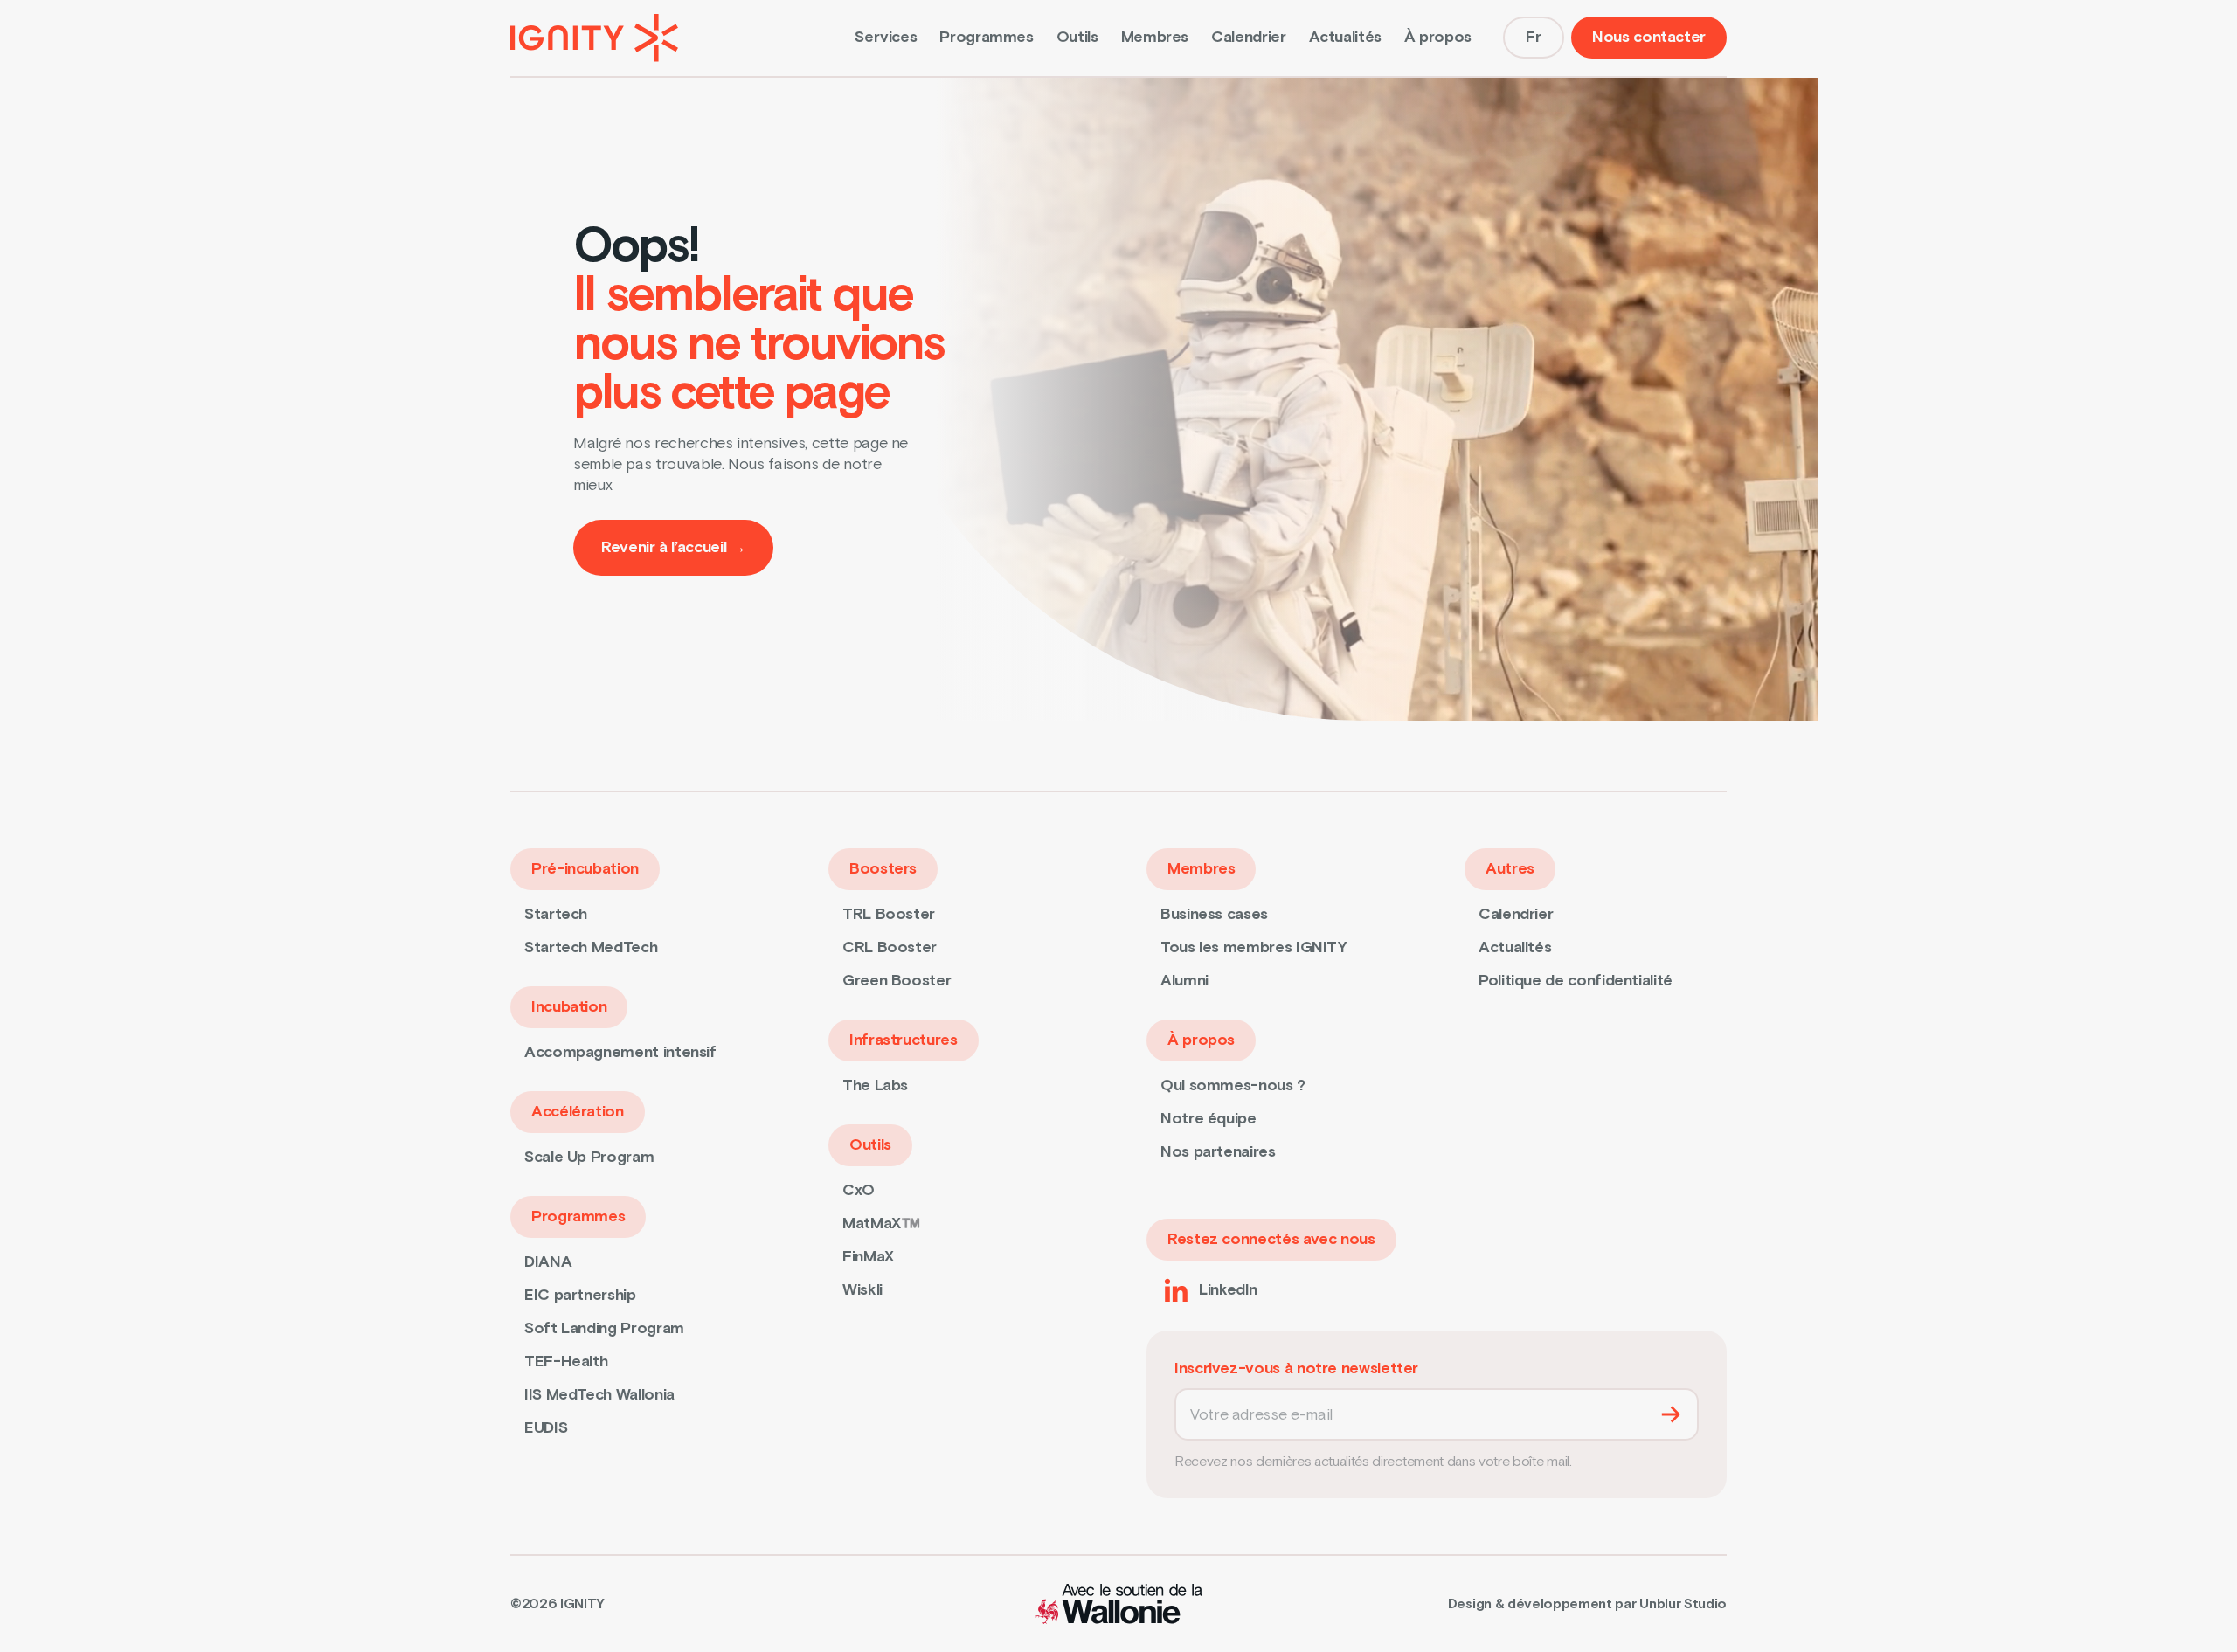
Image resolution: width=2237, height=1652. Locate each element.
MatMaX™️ (881, 1223)
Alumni (1184, 981)
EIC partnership (580, 1295)
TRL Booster (889, 914)
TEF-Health (566, 1362)
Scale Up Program (589, 1157)
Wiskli (862, 1290)
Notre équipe (1209, 1119)
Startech (556, 914)
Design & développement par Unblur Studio (1587, 1604)
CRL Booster (890, 947)
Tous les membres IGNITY (1254, 947)
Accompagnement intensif (620, 1052)
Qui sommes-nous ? (1233, 1085)
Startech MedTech (591, 947)
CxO (859, 1190)
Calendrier (1248, 37)
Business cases (1214, 914)
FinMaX (868, 1257)
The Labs (875, 1085)
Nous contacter (1649, 37)
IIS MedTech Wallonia (599, 1395)
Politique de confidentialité (1576, 981)
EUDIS (546, 1428)
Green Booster (897, 981)
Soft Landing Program (604, 1328)
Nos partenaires (1218, 1152)
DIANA (548, 1262)
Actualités (1345, 37)
